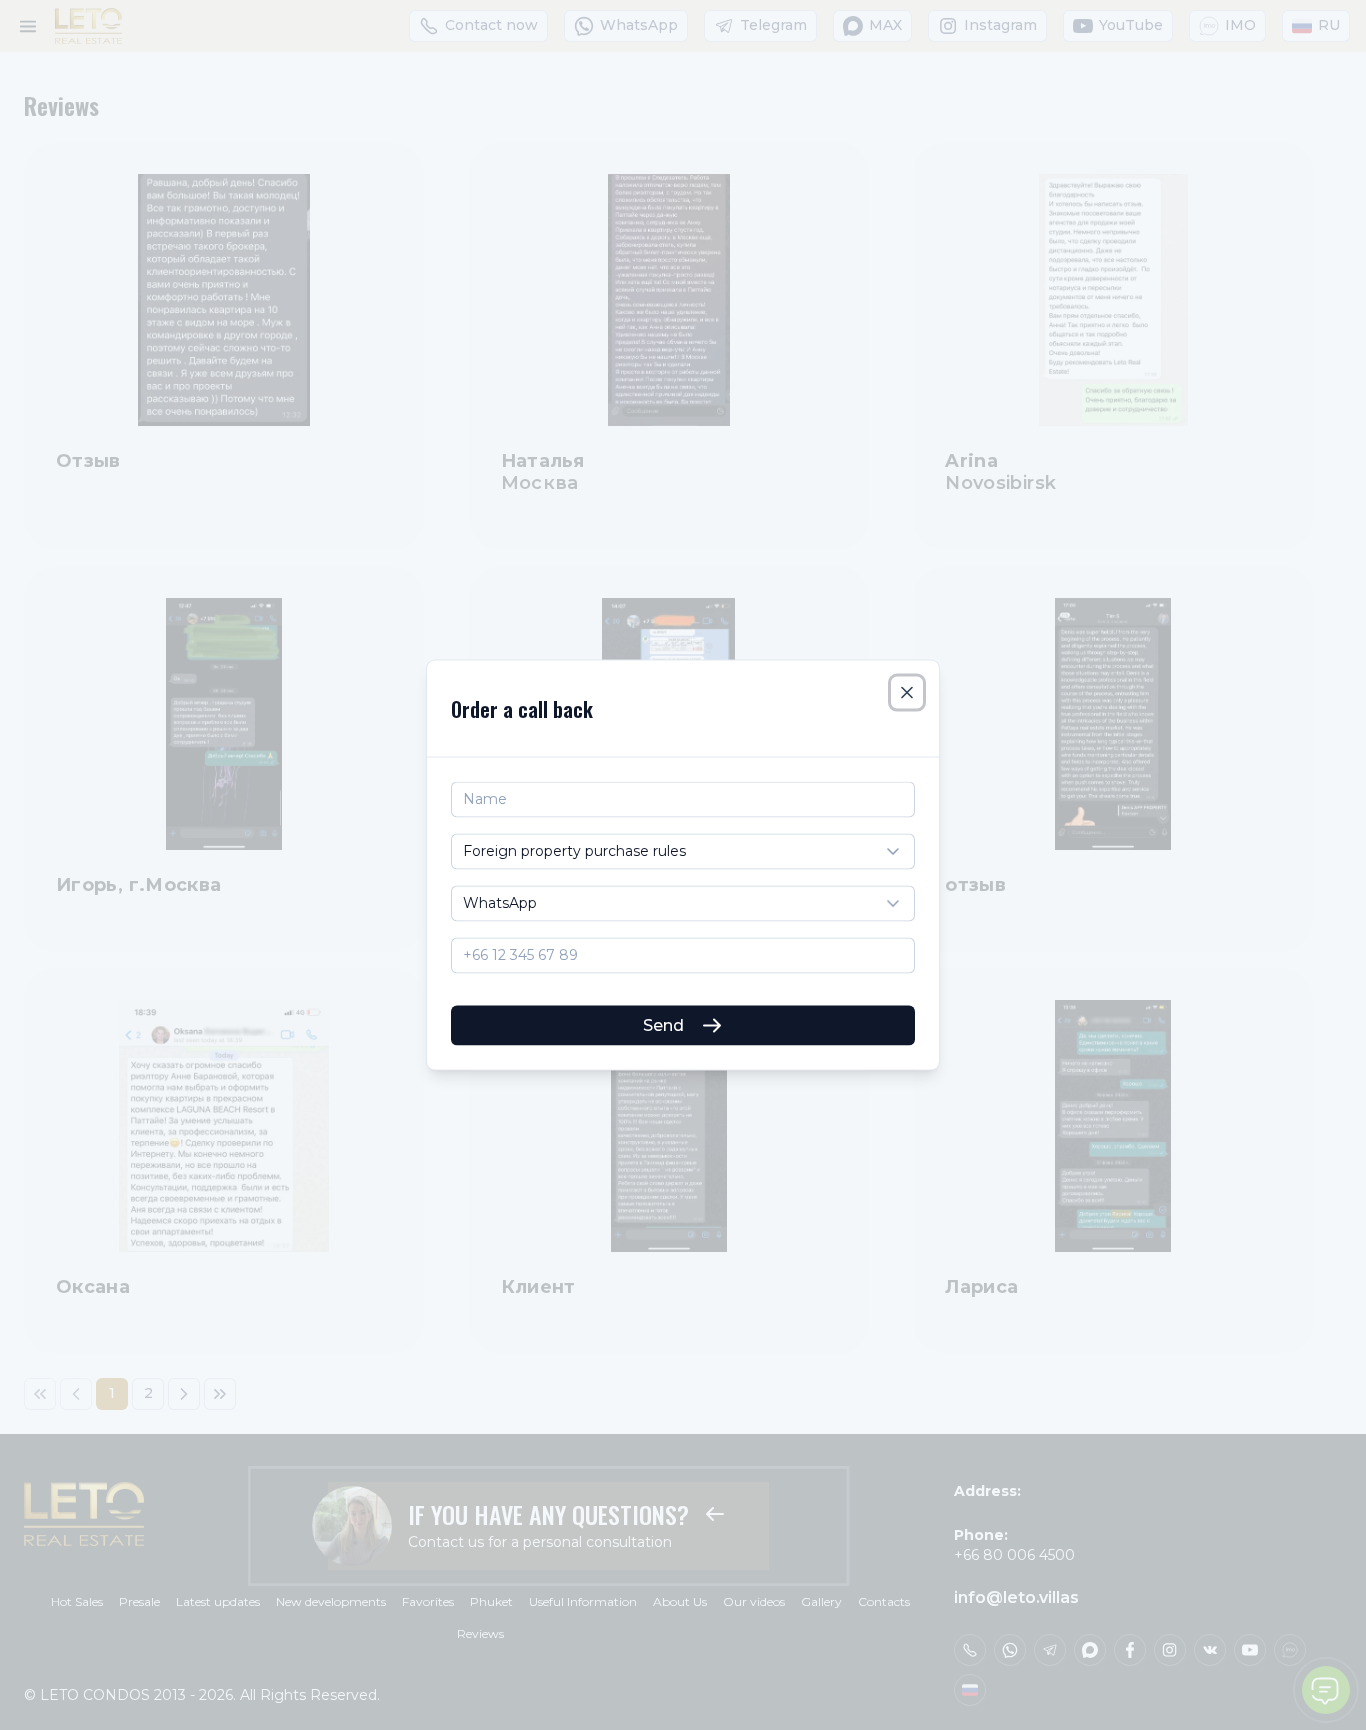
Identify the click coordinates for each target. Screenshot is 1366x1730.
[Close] (907, 693)
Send (663, 1024)
